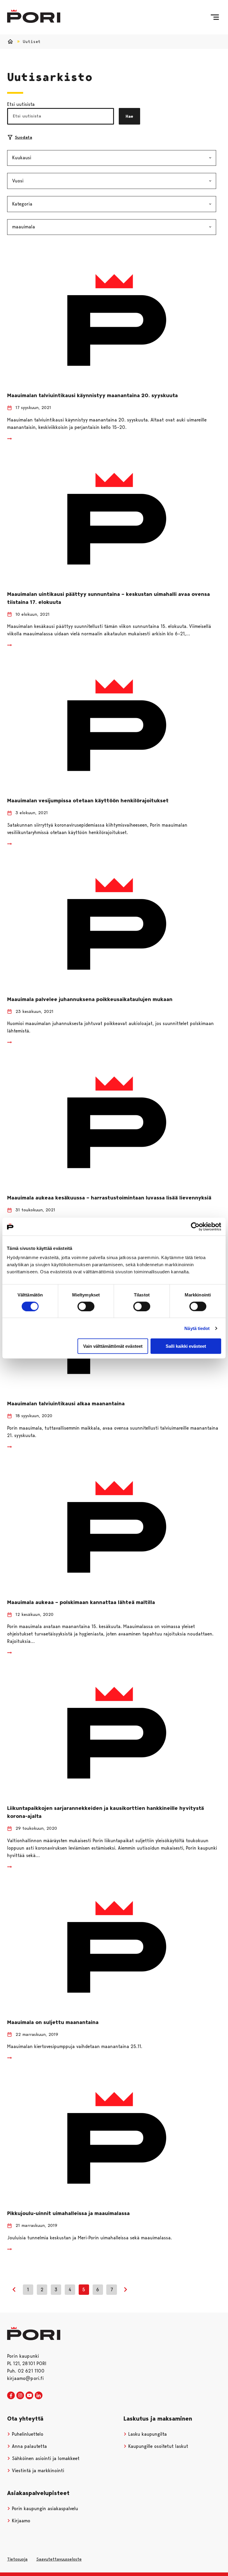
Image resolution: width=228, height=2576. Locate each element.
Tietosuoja (17, 2559)
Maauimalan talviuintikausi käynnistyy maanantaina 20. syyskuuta (92, 395)
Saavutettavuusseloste (59, 2559)
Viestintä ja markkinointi (37, 2471)
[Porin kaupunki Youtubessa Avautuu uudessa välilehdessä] (29, 2396)
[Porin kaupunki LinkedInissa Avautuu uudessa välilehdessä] (39, 2396)
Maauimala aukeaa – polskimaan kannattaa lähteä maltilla (82, 1602)
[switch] (86, 1306)
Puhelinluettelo (27, 2434)
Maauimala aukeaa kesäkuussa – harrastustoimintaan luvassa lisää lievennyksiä (109, 1198)
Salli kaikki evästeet (186, 1346)
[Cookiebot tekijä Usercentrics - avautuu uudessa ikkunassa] (195, 1226)
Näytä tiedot (197, 1328)
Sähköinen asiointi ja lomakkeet (45, 2458)
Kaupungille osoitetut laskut (157, 2446)
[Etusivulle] (34, 16)
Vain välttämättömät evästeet (113, 1346)
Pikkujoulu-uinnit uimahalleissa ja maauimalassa (68, 2213)
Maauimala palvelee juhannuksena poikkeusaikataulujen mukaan (90, 999)
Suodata (23, 137)
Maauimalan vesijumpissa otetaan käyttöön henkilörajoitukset (88, 801)
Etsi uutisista (21, 104)
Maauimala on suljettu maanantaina (53, 2022)
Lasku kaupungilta (147, 2434)
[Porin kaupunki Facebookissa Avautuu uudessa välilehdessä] (11, 2396)
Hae (129, 116)
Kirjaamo (20, 2521)
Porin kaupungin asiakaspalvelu (44, 2509)
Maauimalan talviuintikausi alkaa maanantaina (66, 1404)
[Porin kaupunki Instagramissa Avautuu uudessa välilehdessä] (20, 2396)
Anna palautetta (29, 2446)
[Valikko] (215, 17)
